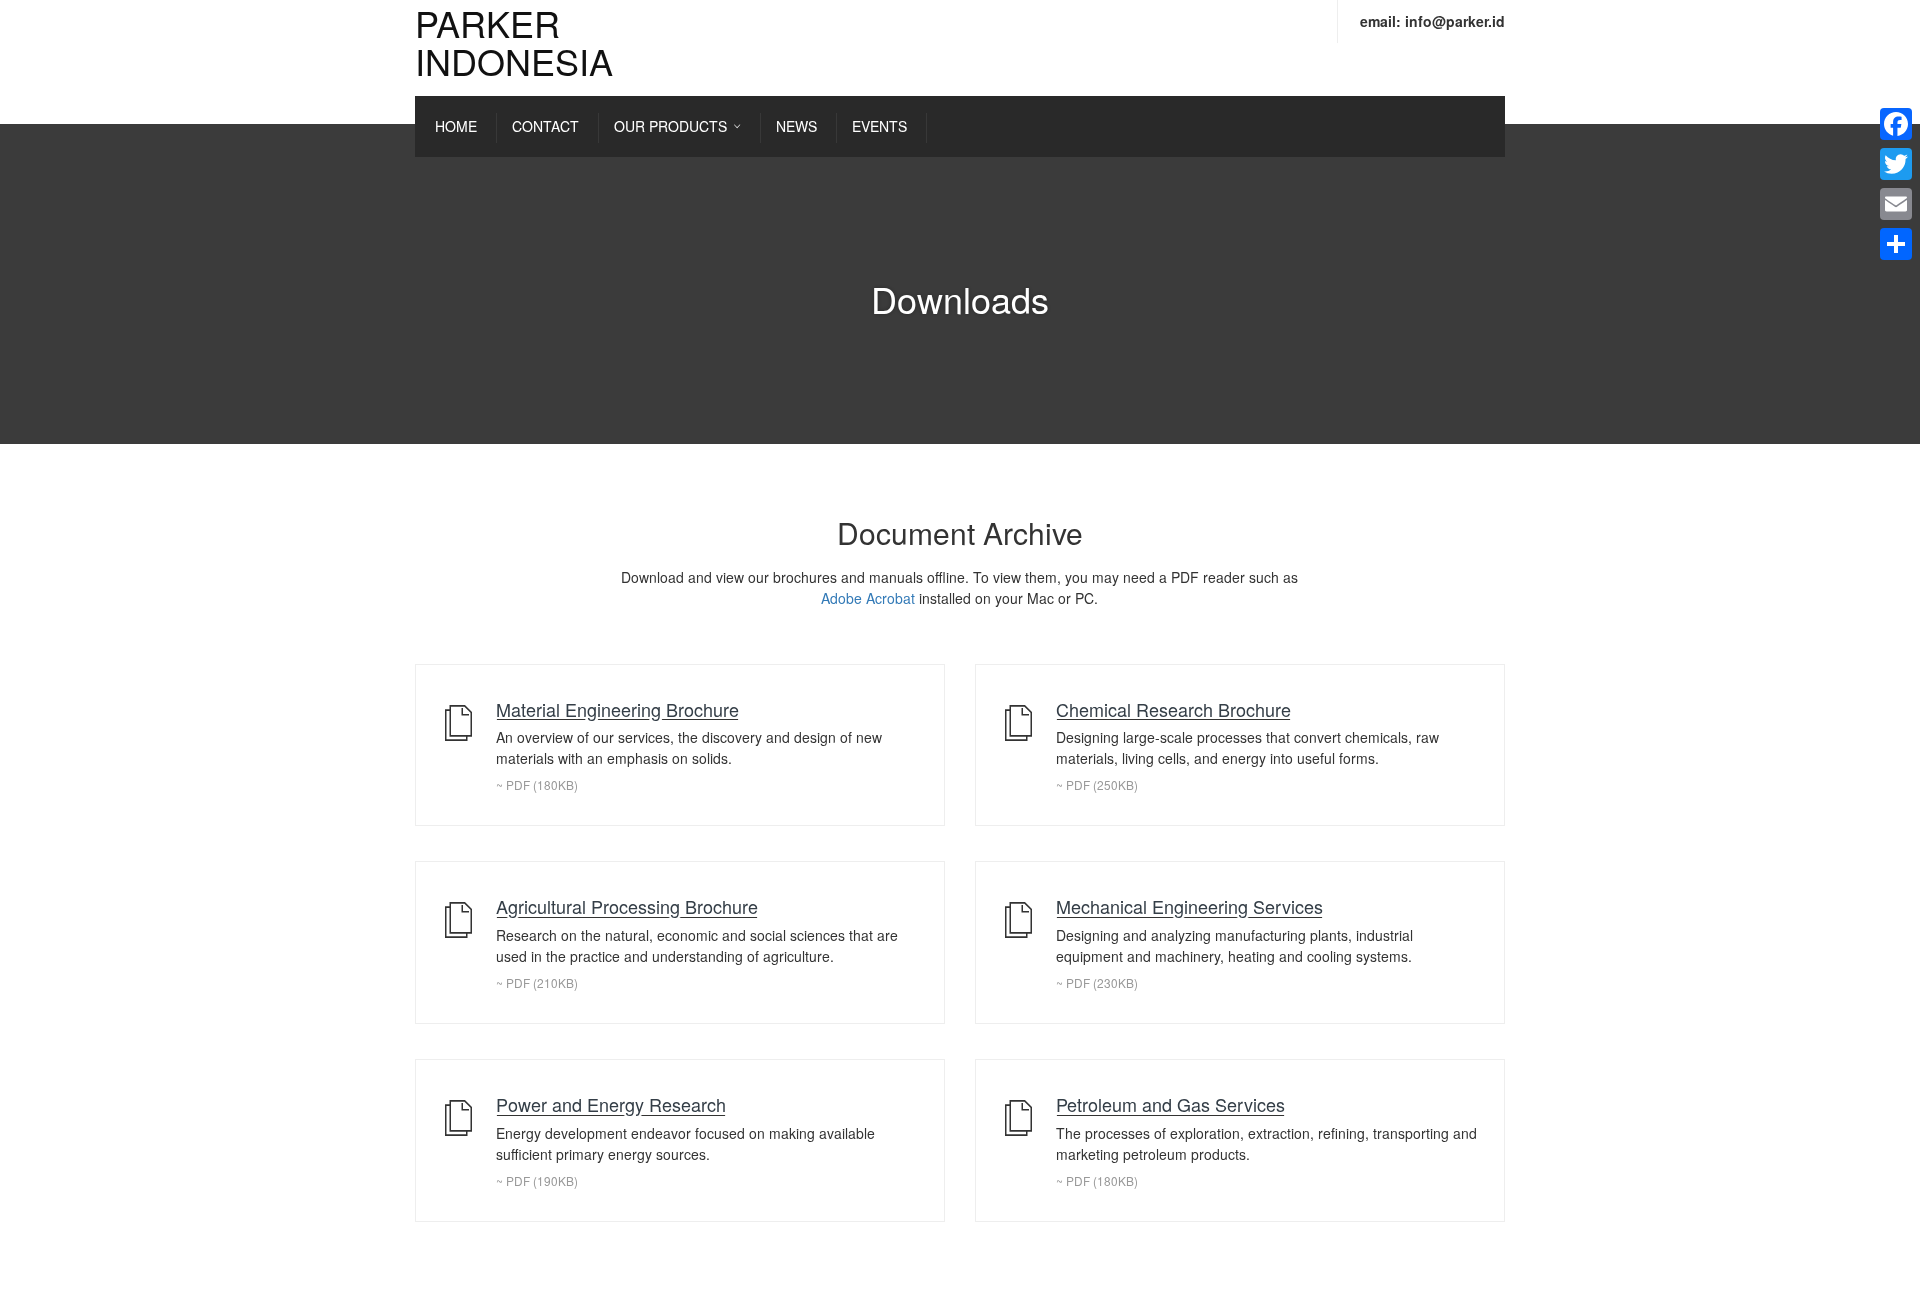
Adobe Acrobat (868, 598)
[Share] (1896, 244)
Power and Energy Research (611, 1104)
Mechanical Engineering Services (1189, 906)
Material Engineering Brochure (617, 709)
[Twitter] (1896, 164)
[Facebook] (1896, 124)
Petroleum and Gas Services (1170, 1104)
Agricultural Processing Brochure (627, 906)
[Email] (1896, 204)
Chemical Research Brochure (1173, 709)
